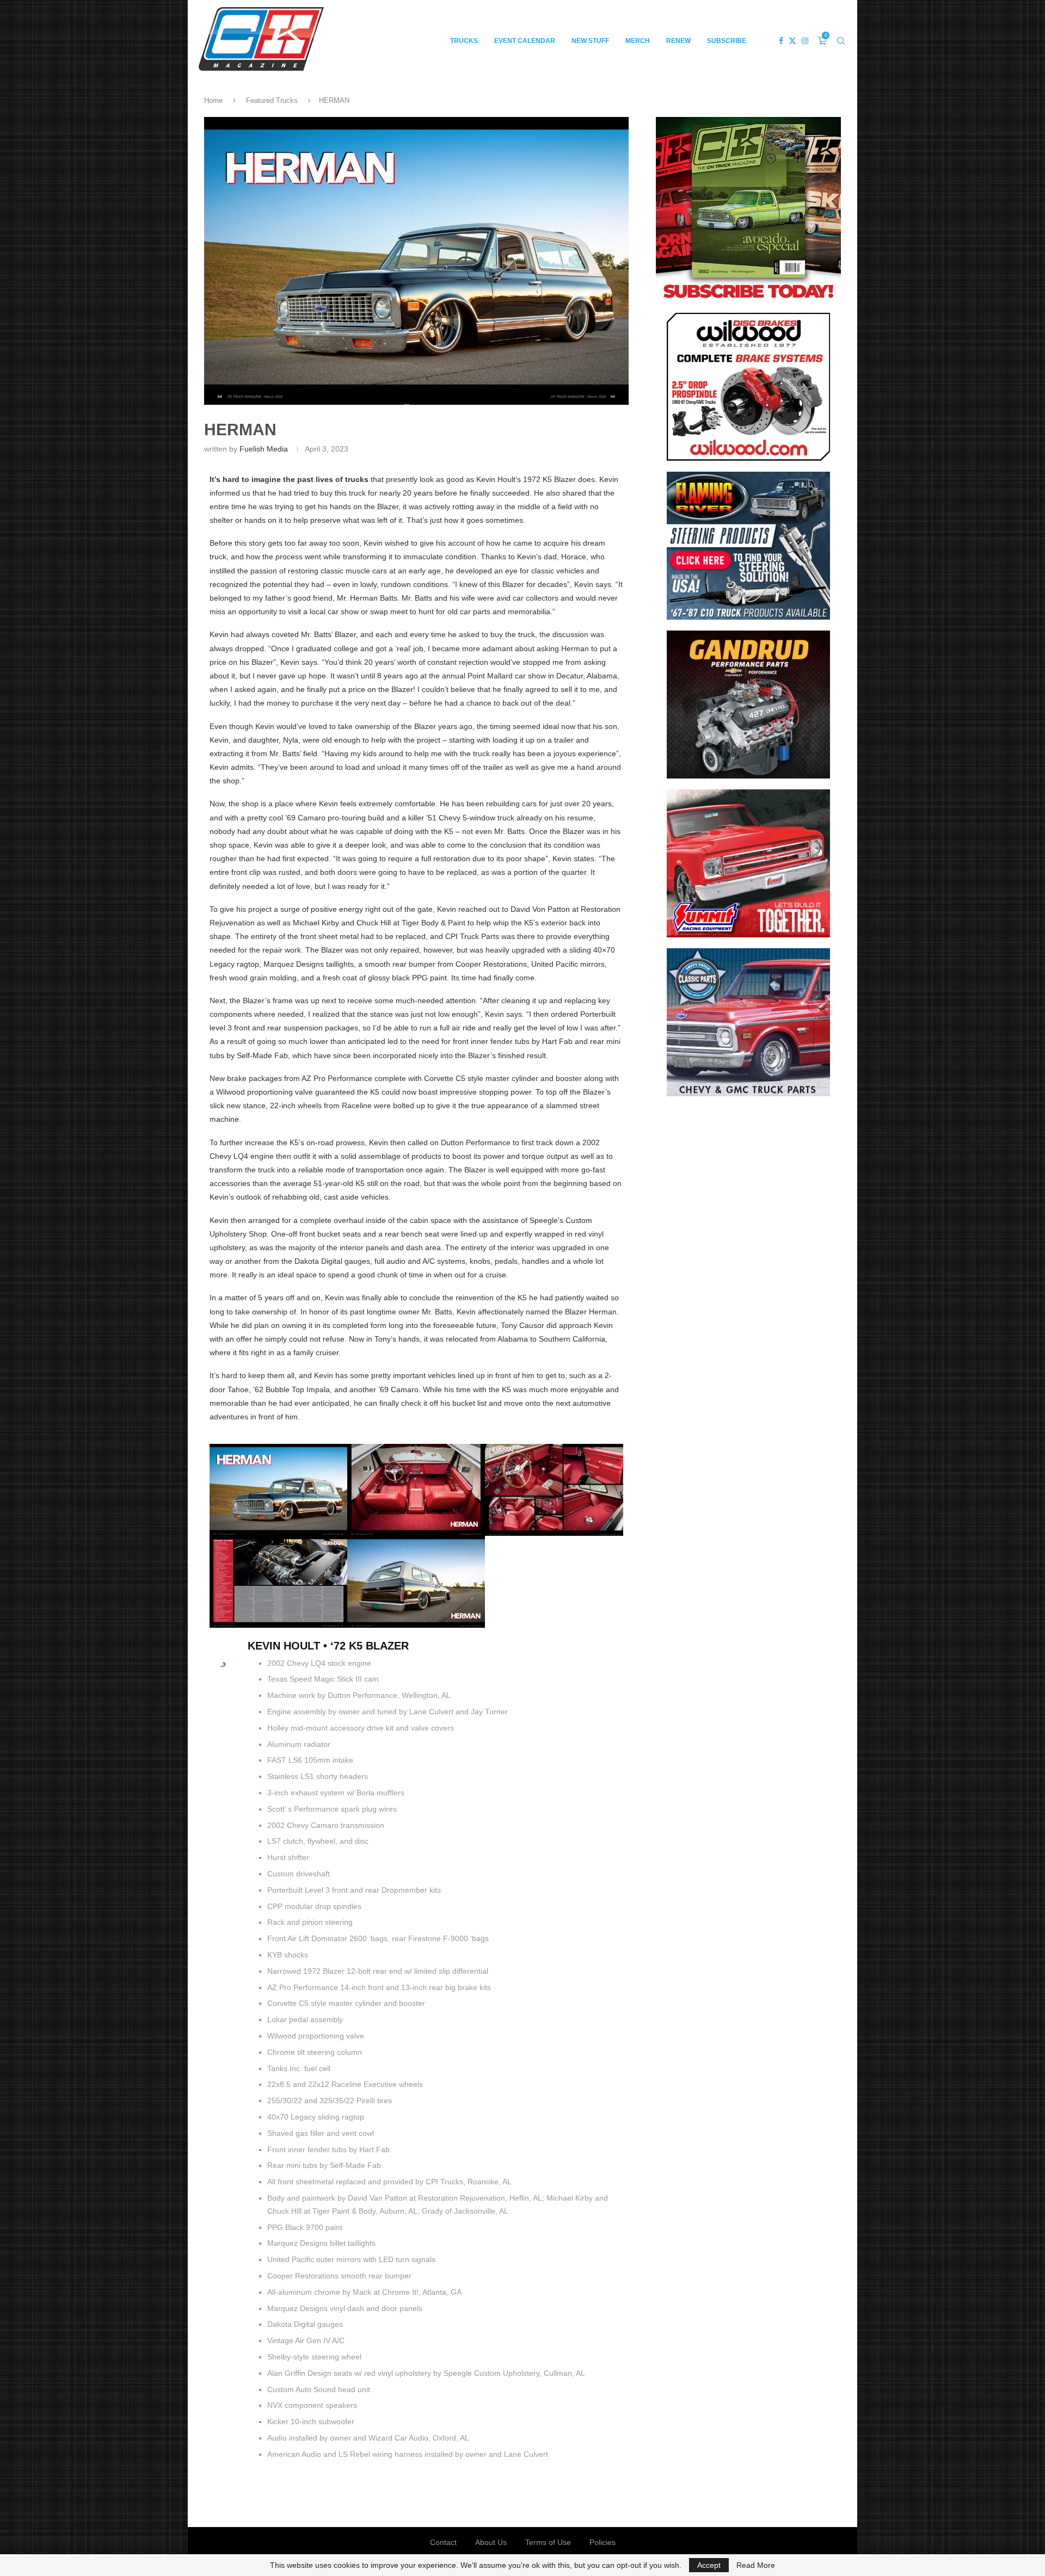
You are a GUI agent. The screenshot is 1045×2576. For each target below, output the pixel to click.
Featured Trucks (272, 100)
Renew (678, 41)
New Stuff (590, 41)
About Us (491, 2542)
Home (213, 100)
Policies (603, 2542)
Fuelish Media (264, 449)
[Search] (841, 41)
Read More (756, 2565)
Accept (709, 2565)
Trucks (464, 41)
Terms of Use (548, 2542)
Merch (638, 41)
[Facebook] (781, 41)
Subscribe (727, 41)
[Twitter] (792, 41)
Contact (443, 2542)
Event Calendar (525, 41)
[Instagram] (805, 41)
